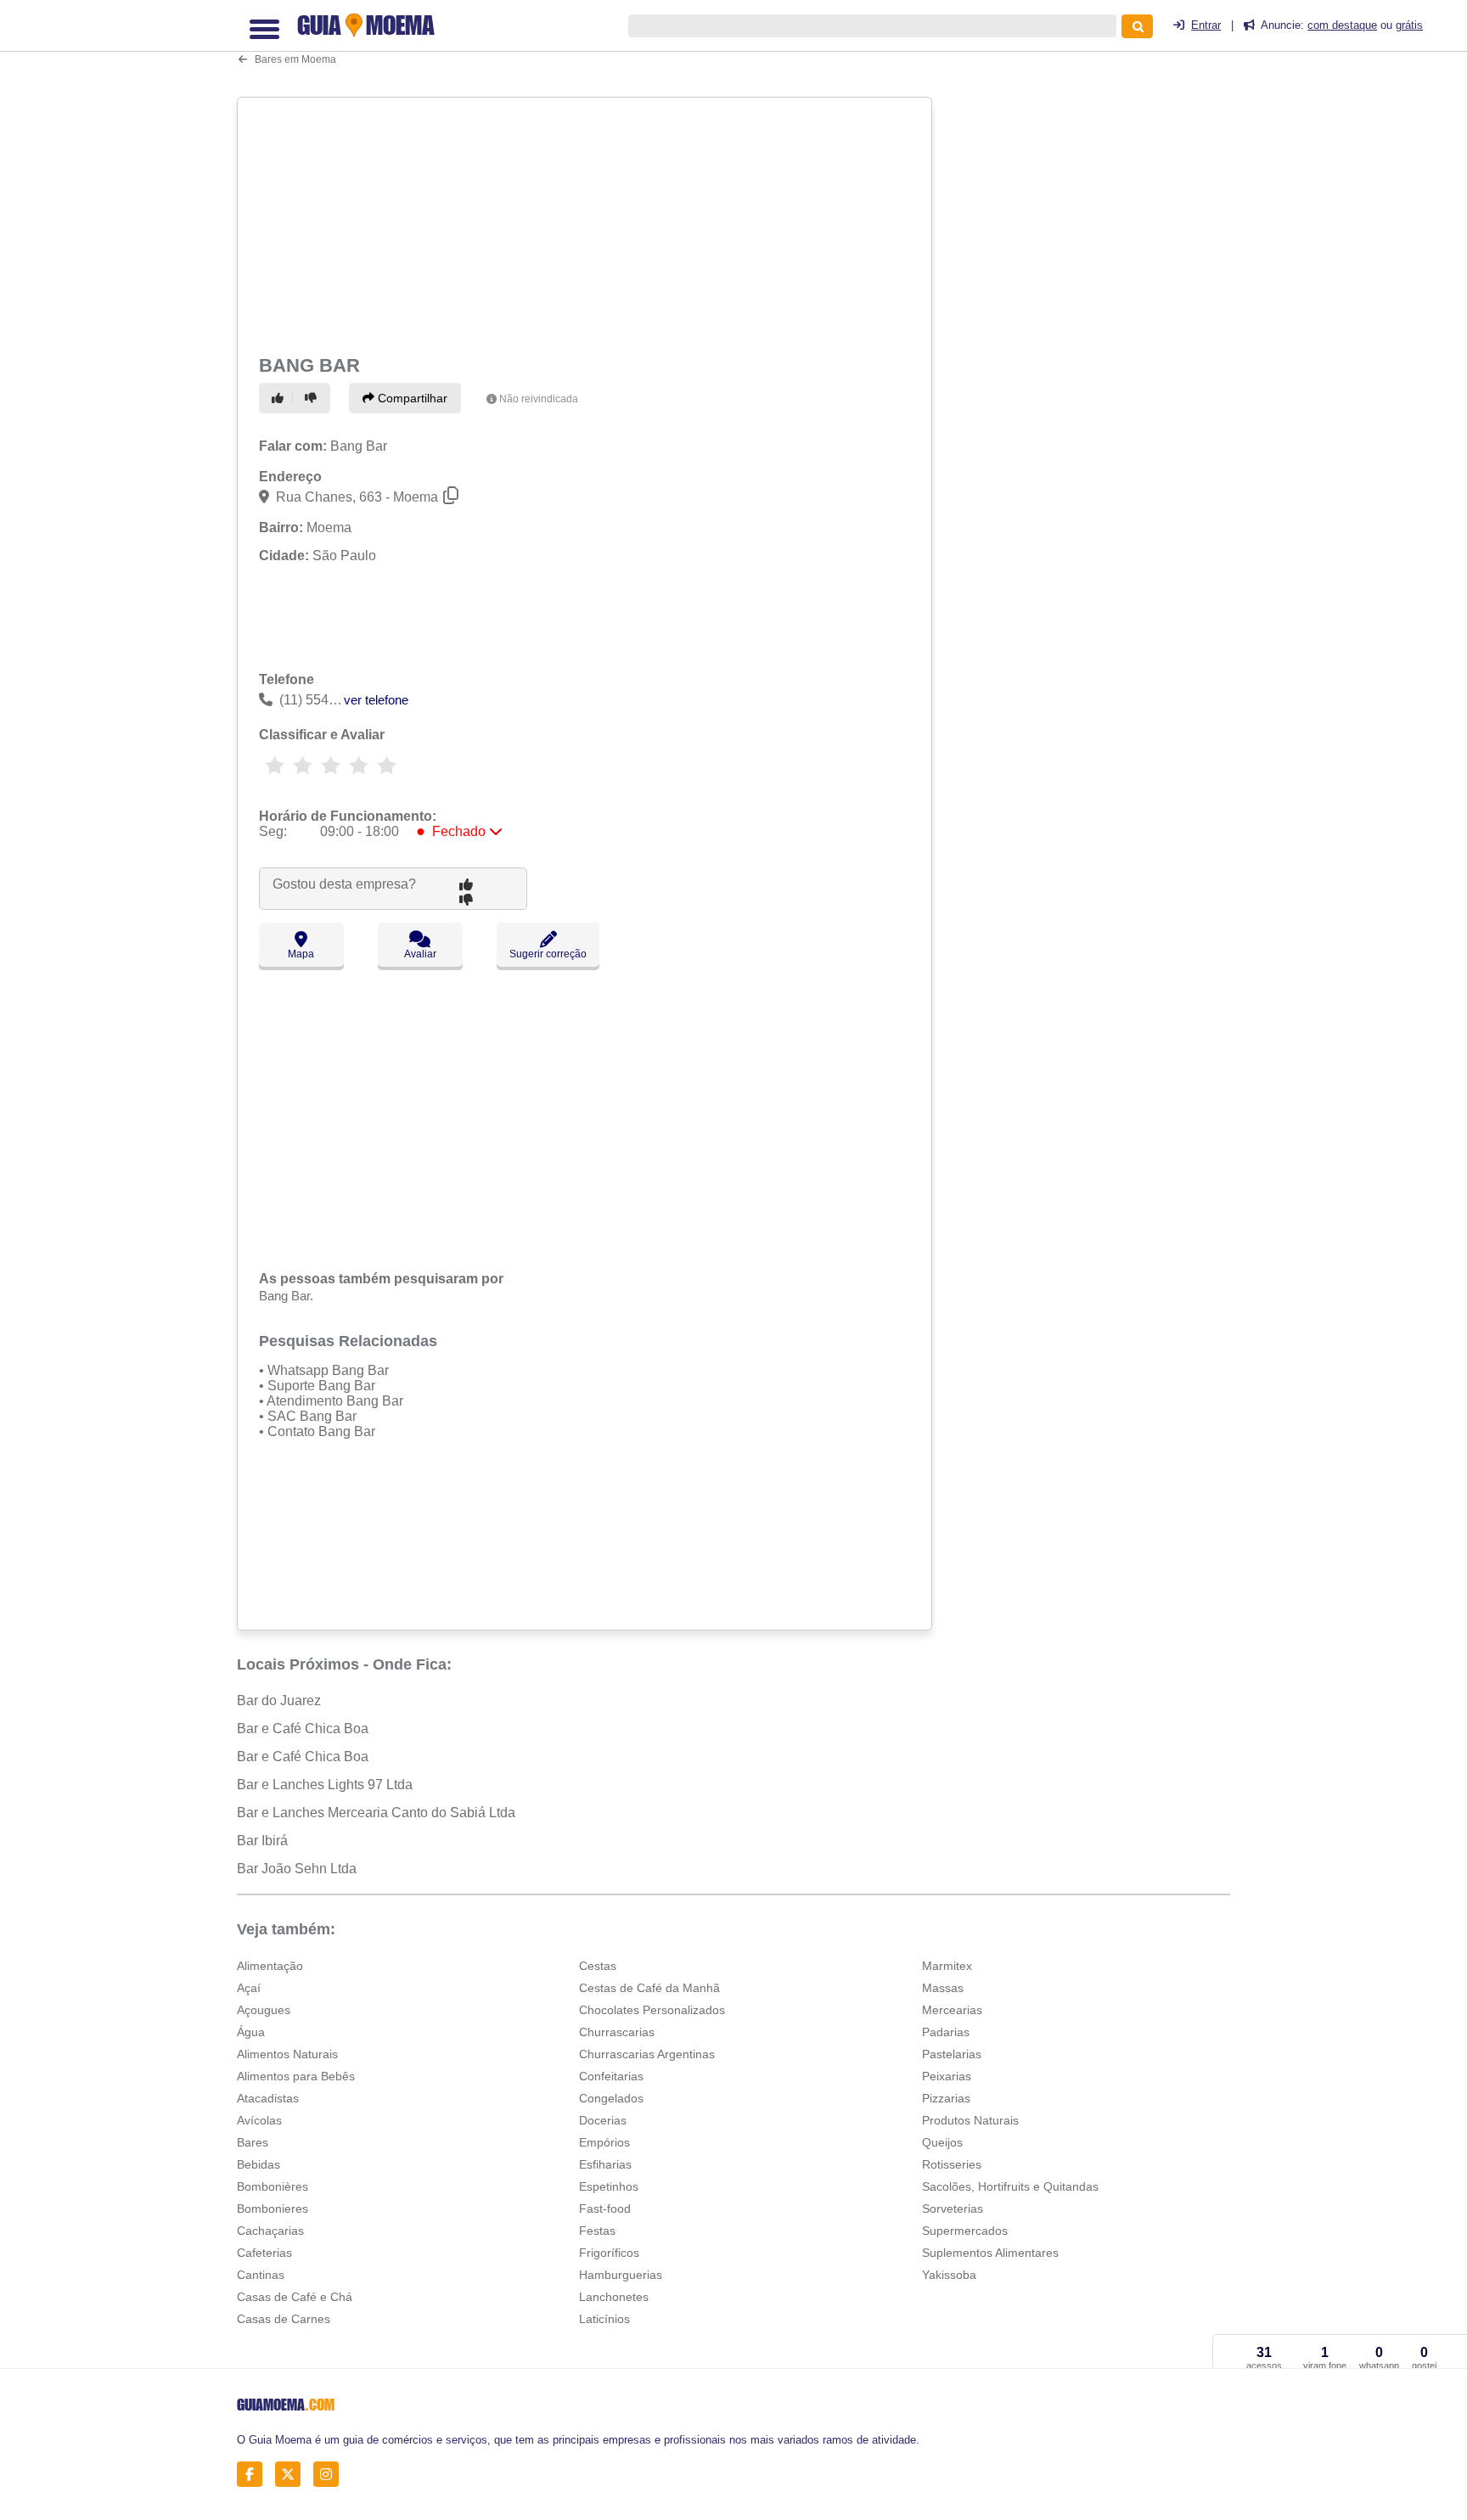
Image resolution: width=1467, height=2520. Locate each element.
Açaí (249, 1988)
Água (251, 2032)
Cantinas (261, 2275)
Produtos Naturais (970, 2120)
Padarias (946, 2032)
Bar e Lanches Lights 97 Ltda (325, 1785)
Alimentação (270, 1966)
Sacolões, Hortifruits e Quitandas (1010, 2186)
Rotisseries (952, 2164)
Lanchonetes (614, 2297)
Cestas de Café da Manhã (649, 1988)
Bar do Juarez (279, 1701)
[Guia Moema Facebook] (254, 2474)
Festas (597, 2231)
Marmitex (947, 1966)
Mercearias (952, 2010)
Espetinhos (609, 2186)
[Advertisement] (587, 222)
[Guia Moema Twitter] (292, 2474)
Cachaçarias (270, 2231)
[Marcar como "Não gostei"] (313, 398)
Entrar (1206, 25)
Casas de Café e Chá (295, 2297)
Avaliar (420, 954)
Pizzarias (946, 2098)
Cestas (598, 1966)
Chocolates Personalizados (652, 2010)
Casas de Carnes (284, 2319)
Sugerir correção (548, 954)
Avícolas (259, 2120)
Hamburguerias (621, 2275)
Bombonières (273, 2186)
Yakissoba (949, 2275)
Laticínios (604, 2319)
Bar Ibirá (262, 1841)
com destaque (1342, 25)
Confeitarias (611, 2076)
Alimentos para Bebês (296, 2076)
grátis (1409, 25)
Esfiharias (605, 2164)
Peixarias (947, 2076)
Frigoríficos (609, 2253)
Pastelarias (952, 2054)
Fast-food (605, 2209)
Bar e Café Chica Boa (303, 1729)
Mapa (301, 954)
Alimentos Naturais (287, 2054)
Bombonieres (273, 2209)
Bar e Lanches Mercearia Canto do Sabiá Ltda (376, 1813)
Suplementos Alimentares (990, 2253)
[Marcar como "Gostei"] (280, 398)
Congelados (611, 2098)
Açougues (264, 2010)
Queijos (942, 2142)
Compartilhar (411, 398)
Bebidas (259, 2164)
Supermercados (965, 2231)
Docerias (603, 2120)
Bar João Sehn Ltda (297, 1869)
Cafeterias (264, 2253)
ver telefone (376, 700)
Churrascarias (617, 2032)
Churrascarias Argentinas (647, 2054)
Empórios (604, 2142)
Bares (253, 2142)
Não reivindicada (539, 399)
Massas (943, 1988)
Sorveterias (953, 2209)
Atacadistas (268, 2098)
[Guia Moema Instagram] (331, 2474)
